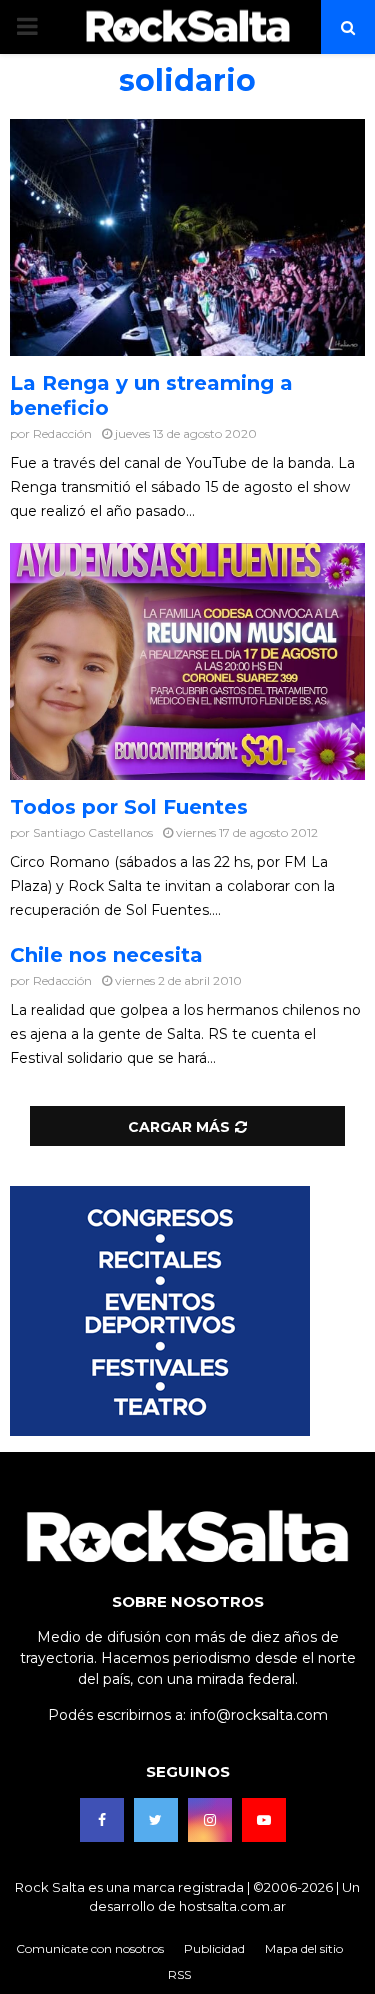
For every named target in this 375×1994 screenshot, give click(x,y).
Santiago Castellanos (93, 832)
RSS (179, 1974)
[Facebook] (102, 1820)
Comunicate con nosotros (90, 1948)
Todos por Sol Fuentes (129, 807)
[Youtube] (264, 1820)
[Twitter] (156, 1820)
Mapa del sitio (304, 1948)
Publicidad (214, 1948)
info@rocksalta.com (259, 1715)
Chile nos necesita (106, 955)
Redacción (62, 433)
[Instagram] (210, 1820)
